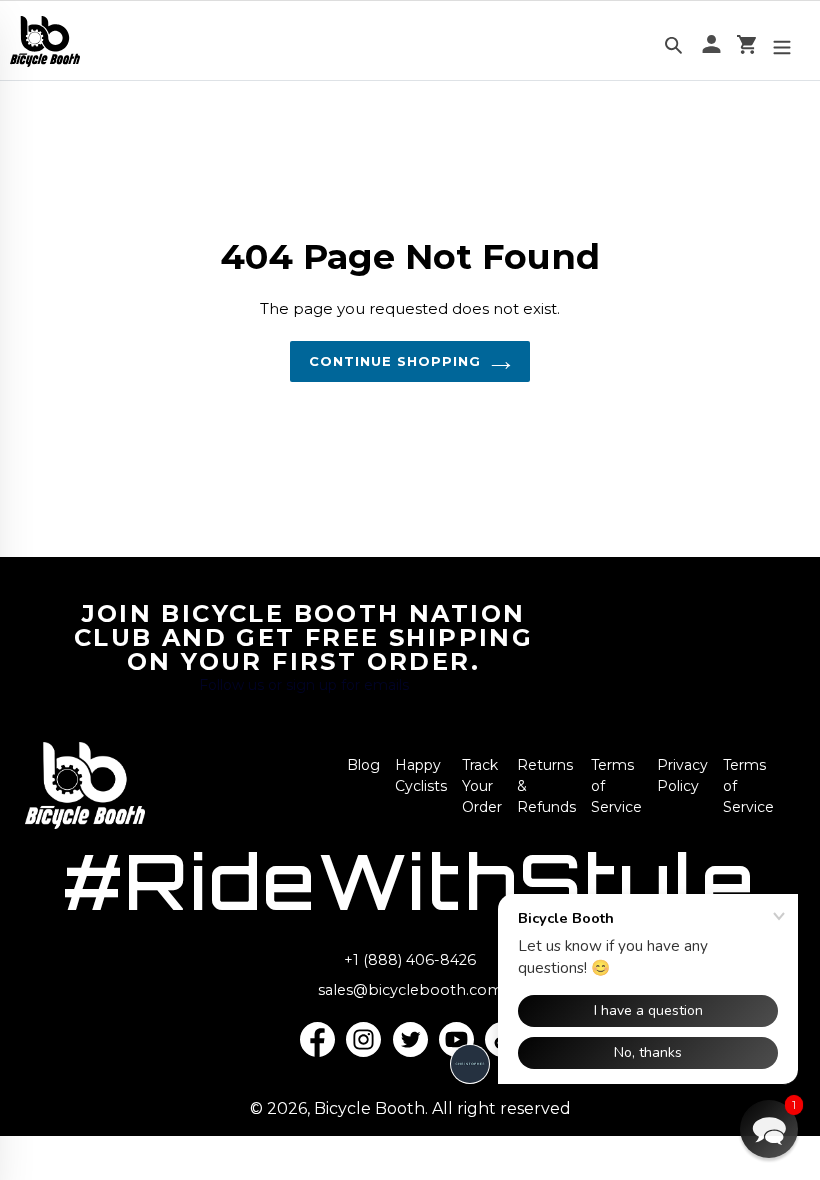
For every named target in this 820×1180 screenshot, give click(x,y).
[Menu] (782, 41)
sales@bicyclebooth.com (410, 990)
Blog (363, 765)
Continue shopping (395, 361)
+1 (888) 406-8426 (410, 960)
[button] (769, 1129)
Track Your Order (482, 786)
